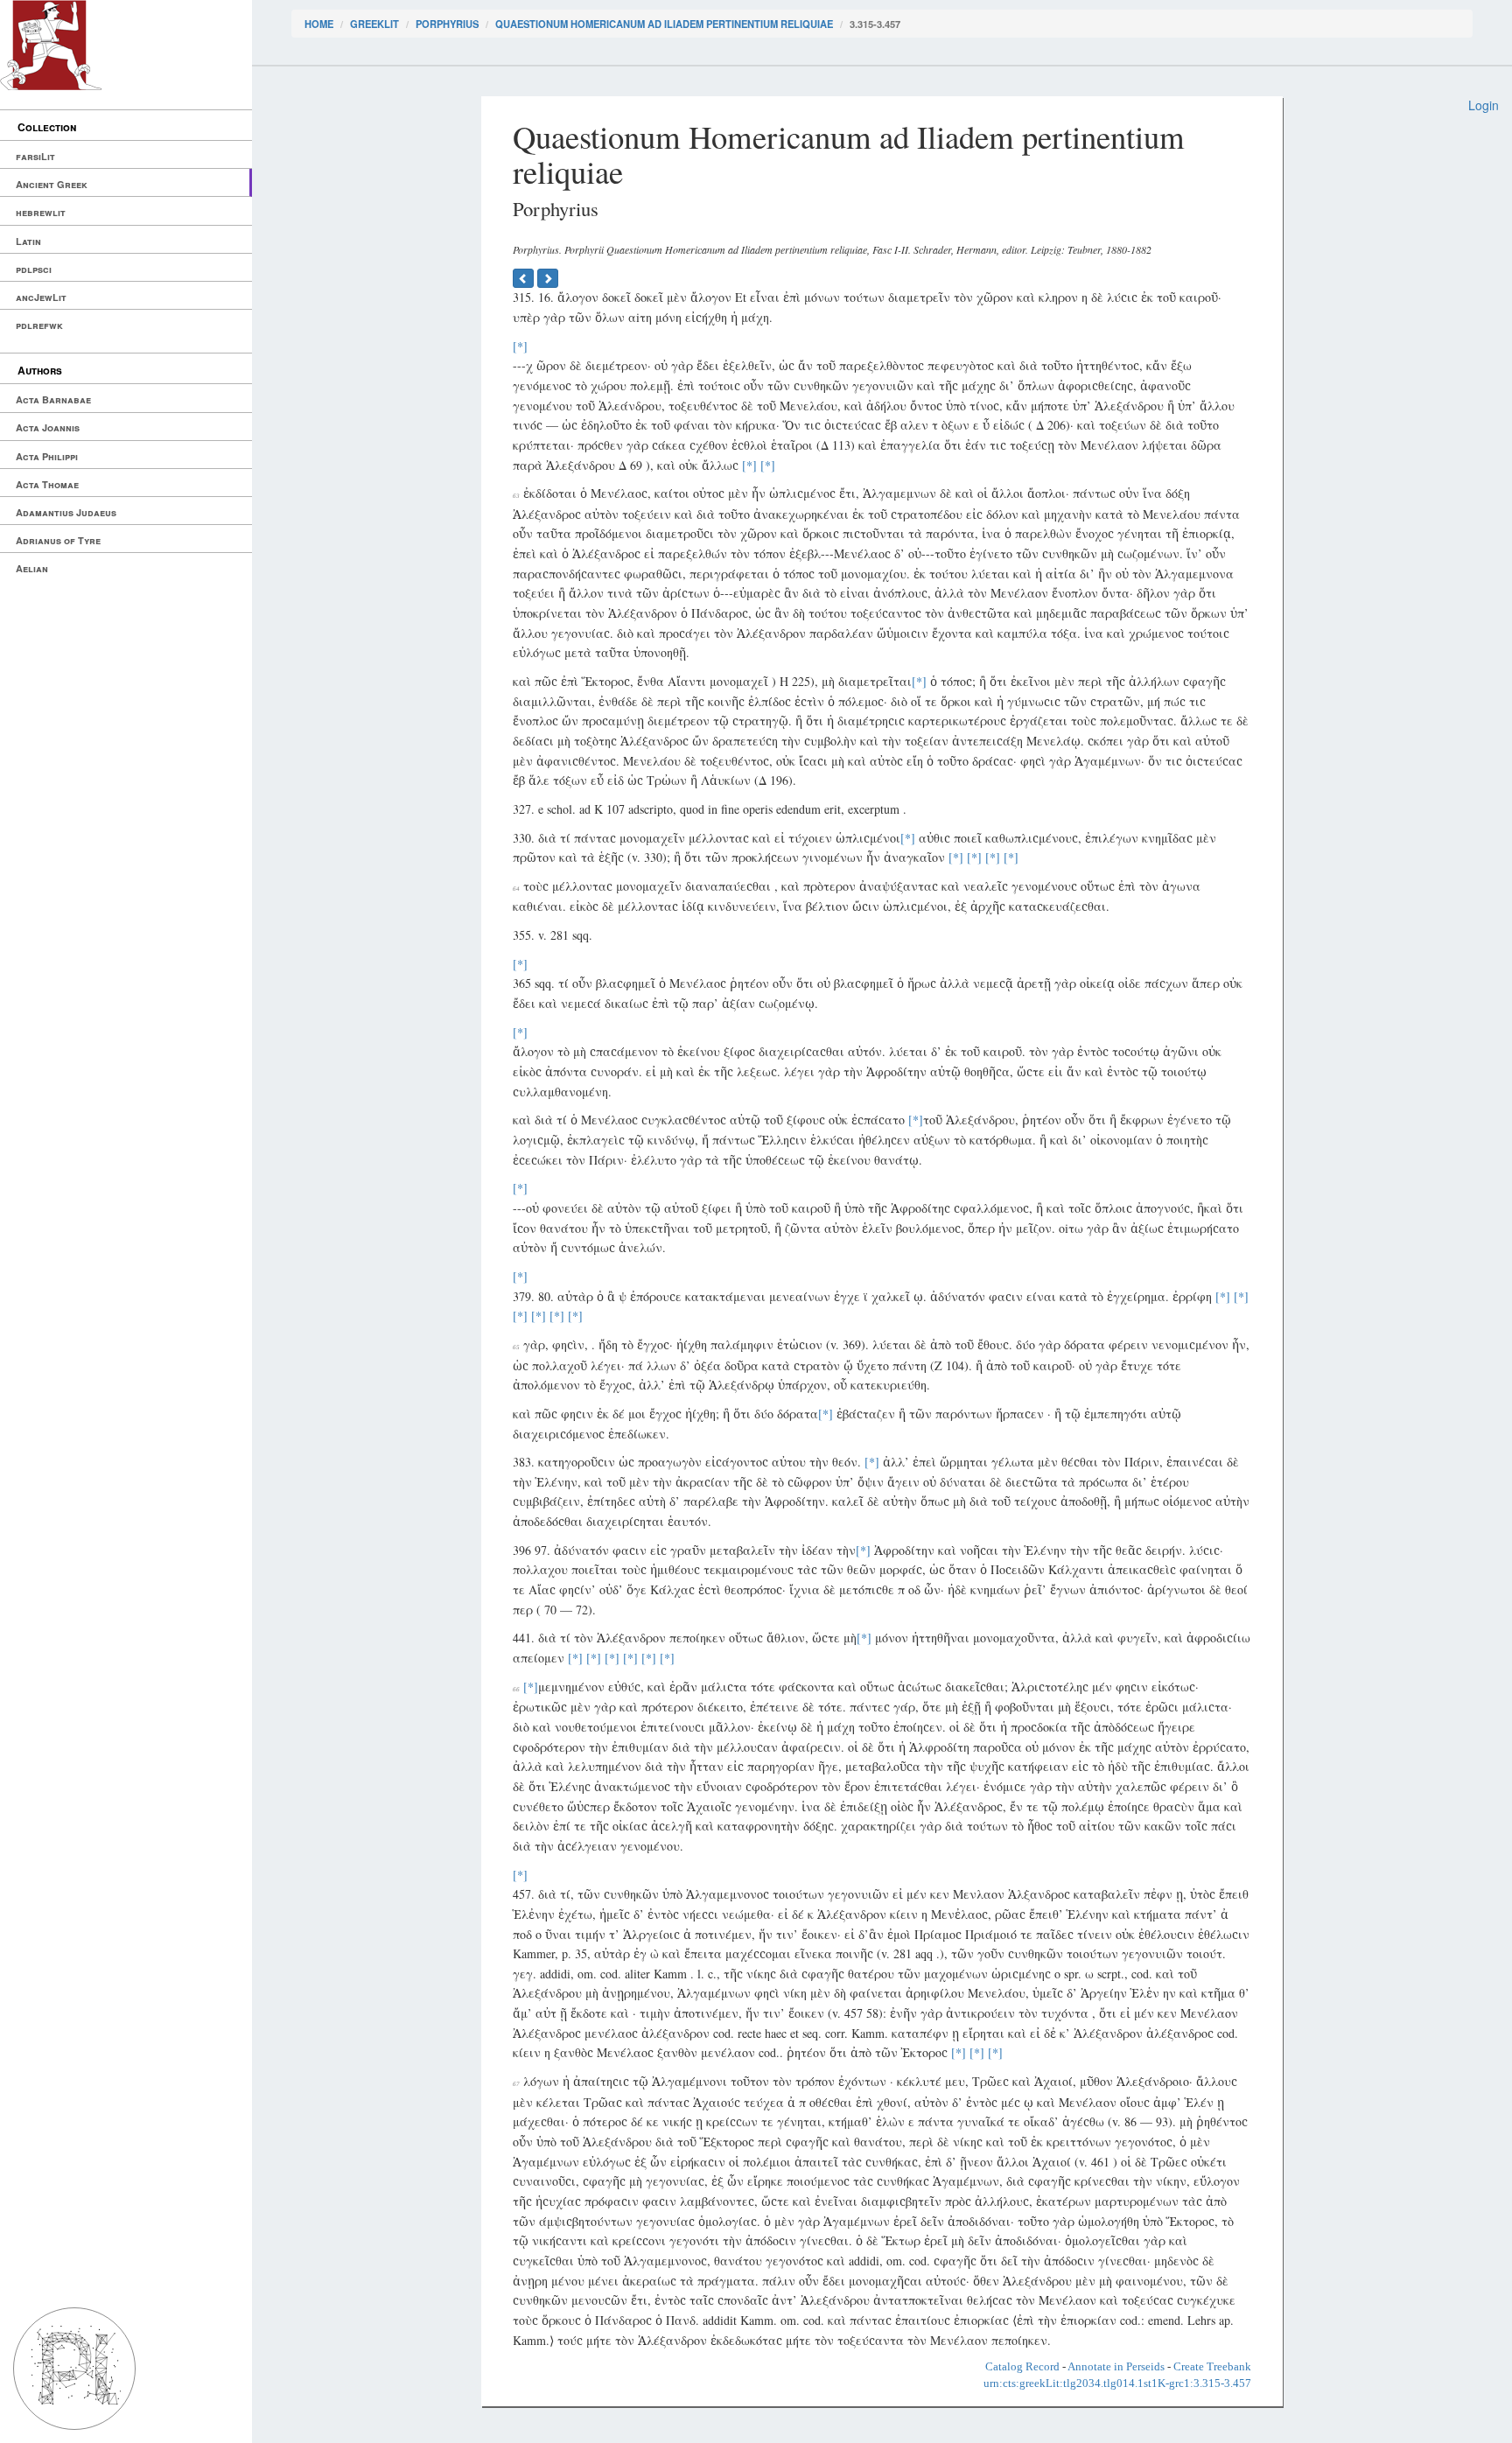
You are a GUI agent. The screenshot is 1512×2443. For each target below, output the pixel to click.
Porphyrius (447, 24)
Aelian (32, 568)
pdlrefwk (39, 325)
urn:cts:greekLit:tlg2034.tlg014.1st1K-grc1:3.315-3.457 (1117, 2383)
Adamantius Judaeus (66, 512)
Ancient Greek (52, 184)
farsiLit (35, 156)
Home (319, 24)
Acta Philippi (47, 456)
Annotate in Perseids (1116, 2366)
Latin (28, 241)
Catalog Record (1022, 2366)
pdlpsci (34, 269)
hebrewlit (41, 212)
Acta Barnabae (53, 399)
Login (1484, 105)
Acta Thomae (47, 484)
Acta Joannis (48, 427)
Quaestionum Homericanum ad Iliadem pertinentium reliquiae (664, 24)
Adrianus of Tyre (58, 540)
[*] (520, 346)
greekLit (374, 24)
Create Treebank (1212, 2366)
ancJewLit (41, 297)
